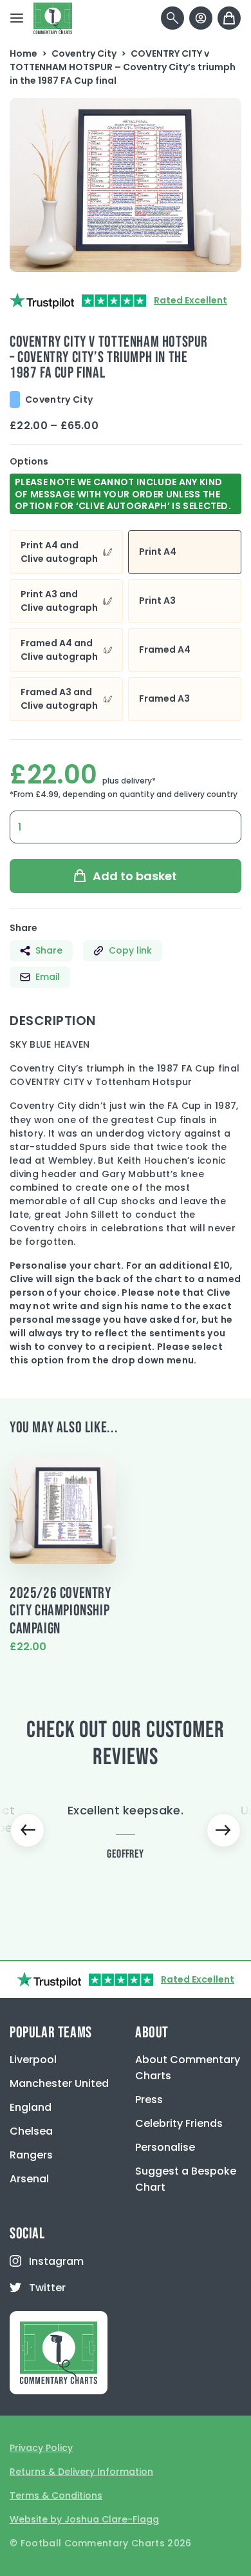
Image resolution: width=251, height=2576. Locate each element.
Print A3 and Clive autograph (59, 601)
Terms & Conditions (56, 2495)
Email (48, 977)
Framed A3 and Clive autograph (59, 699)
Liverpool (33, 2060)
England (31, 2107)
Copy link (130, 950)
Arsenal (29, 2179)
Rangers (31, 2155)
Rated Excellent (191, 300)
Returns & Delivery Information (81, 2472)
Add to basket (135, 876)
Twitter (47, 2288)
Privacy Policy (41, 2448)
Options (29, 461)
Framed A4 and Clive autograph (59, 650)
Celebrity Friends (179, 2123)
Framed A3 (164, 698)
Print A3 (157, 601)
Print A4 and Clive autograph (59, 552)
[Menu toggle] (17, 18)
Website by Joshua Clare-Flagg (84, 2519)
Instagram (56, 2261)
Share (49, 950)
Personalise (165, 2147)
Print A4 (158, 552)
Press (149, 2100)
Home (23, 53)
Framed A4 (165, 649)
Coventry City (84, 53)
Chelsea (31, 2131)
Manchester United (59, 2083)
